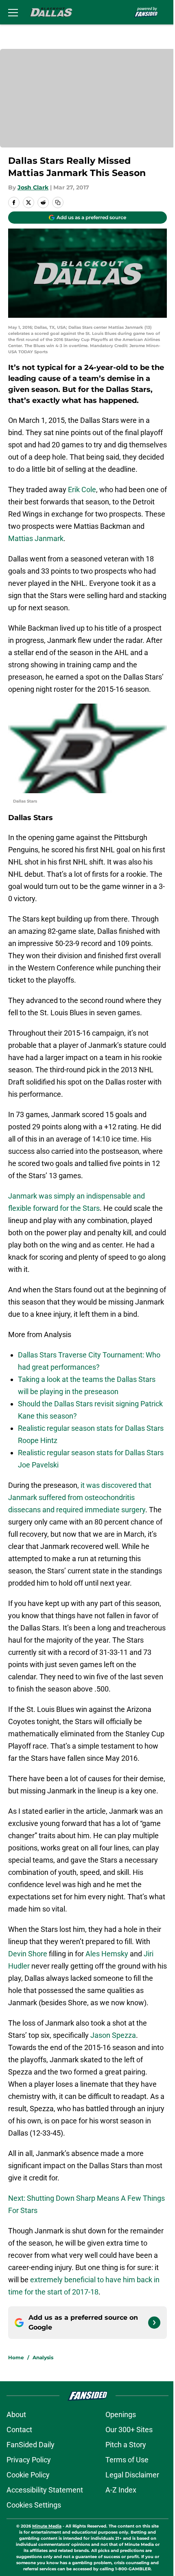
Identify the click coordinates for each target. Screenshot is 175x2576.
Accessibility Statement (45, 2490)
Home (16, 2357)
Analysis (43, 2357)
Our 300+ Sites (129, 2430)
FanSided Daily (31, 2445)
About (16, 2414)
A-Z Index (121, 2490)
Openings (121, 2414)
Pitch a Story (126, 2445)
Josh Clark (33, 187)
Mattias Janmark (36, 538)
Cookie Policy (28, 2475)
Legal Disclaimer (132, 2475)
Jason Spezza (113, 2035)
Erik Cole (82, 489)
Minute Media (47, 2526)
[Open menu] (13, 12)
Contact (19, 2430)
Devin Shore (28, 1954)
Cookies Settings (34, 2505)
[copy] (58, 202)
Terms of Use (127, 2460)
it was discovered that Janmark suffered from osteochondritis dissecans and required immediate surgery (80, 1497)
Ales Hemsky (107, 1954)
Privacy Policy (29, 2460)
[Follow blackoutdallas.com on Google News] (154, 2323)
